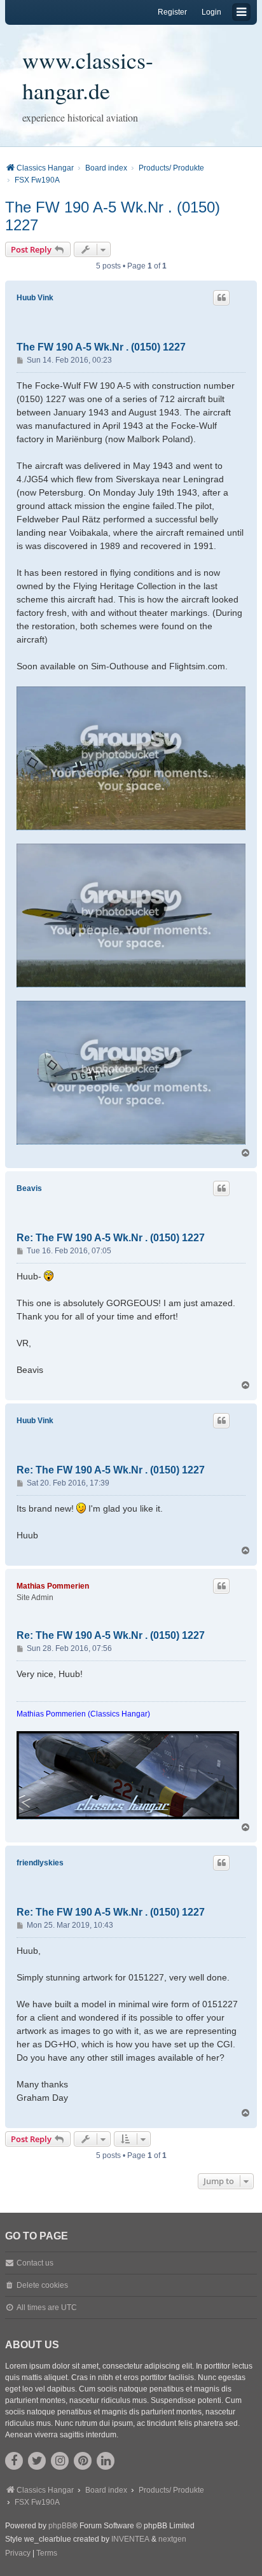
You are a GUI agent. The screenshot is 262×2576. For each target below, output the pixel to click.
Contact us (35, 2263)
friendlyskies (40, 1863)
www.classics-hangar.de (88, 75)
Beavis (29, 1188)
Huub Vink (35, 298)
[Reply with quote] (221, 298)
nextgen (172, 2539)
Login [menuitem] (211, 12)
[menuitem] (18, 2554)
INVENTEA (130, 2539)
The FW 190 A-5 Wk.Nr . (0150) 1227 (113, 216)
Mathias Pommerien (53, 1586)
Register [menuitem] (172, 12)
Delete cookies (42, 2285)
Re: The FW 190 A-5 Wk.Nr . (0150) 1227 (111, 1238)
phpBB (60, 2526)
